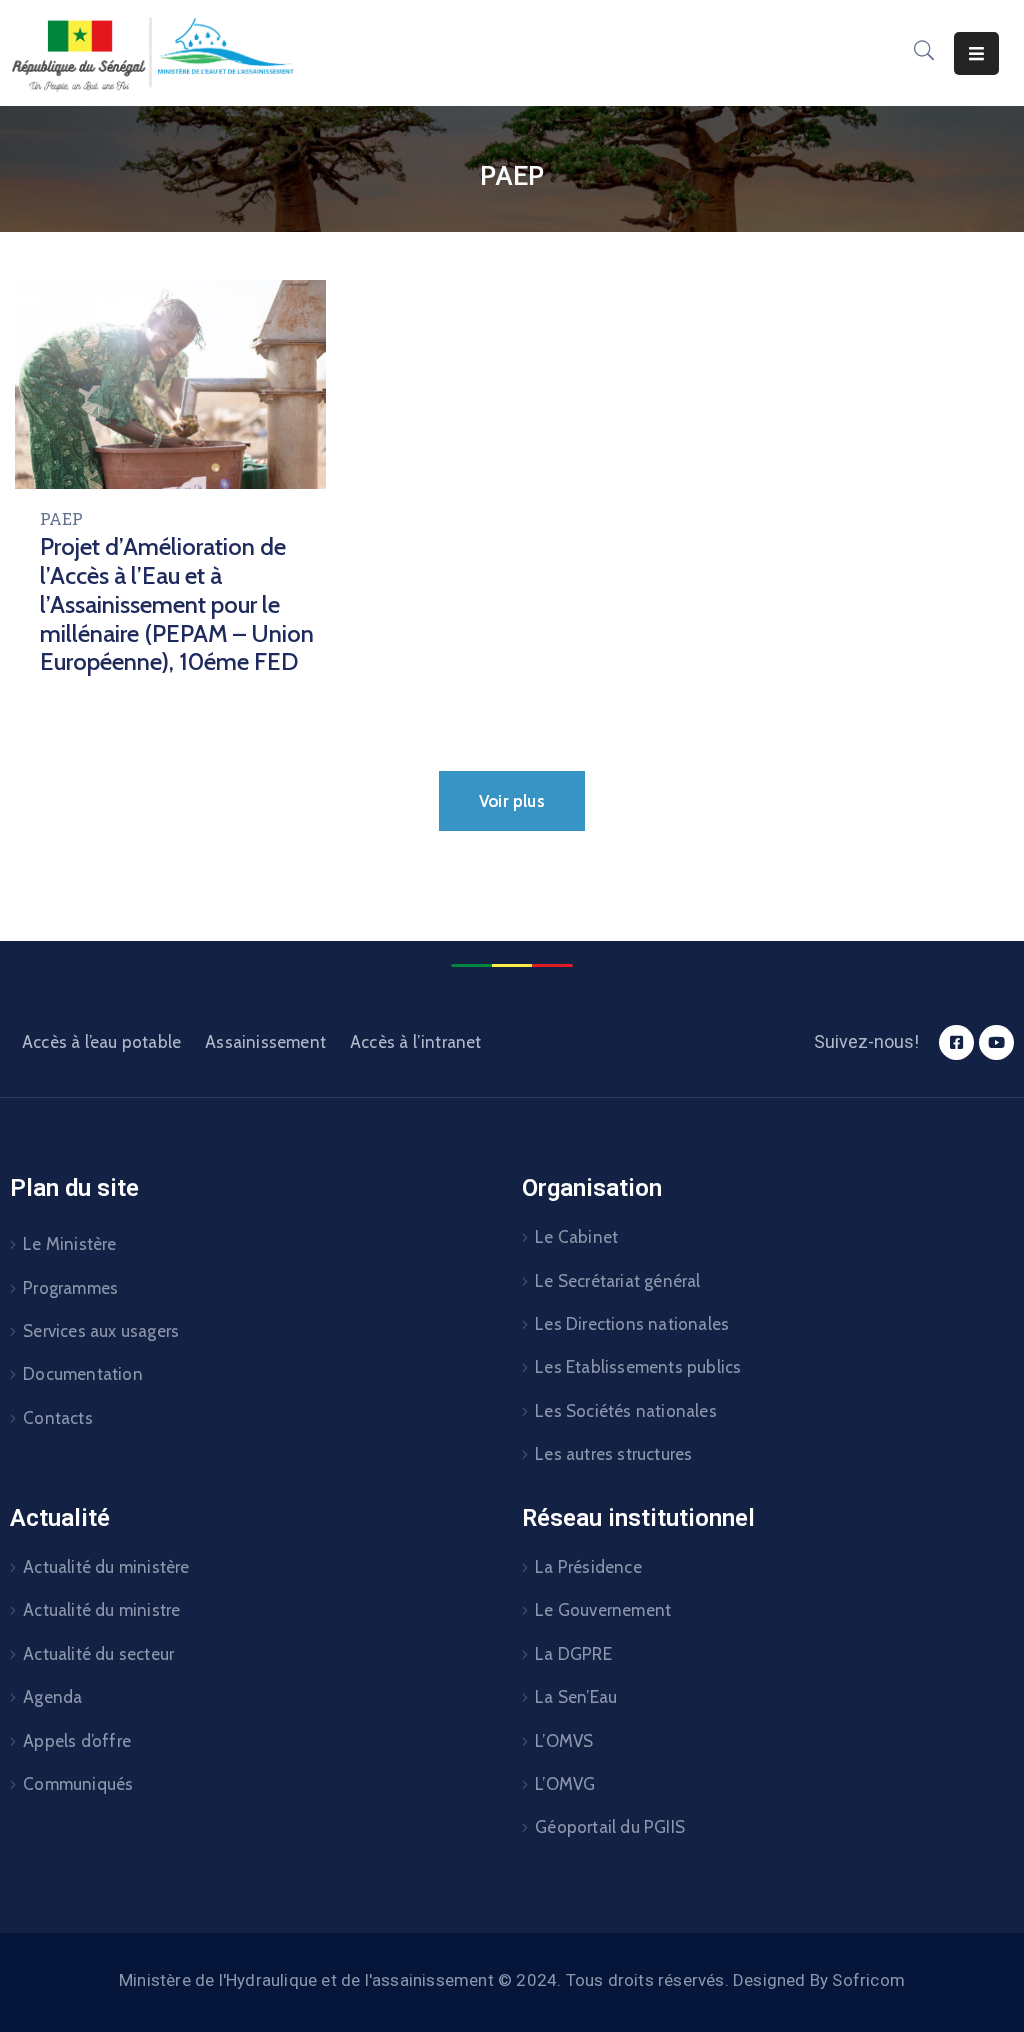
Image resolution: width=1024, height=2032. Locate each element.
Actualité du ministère (106, 1567)
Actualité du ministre (101, 1610)
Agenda (52, 1697)
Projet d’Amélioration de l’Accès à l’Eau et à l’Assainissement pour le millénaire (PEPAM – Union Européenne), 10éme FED (177, 604)
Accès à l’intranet (416, 1042)
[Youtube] (996, 1042)
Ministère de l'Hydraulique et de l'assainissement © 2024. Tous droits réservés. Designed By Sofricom (512, 1980)
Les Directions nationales (632, 1324)
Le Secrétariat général (617, 1281)
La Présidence (588, 1567)
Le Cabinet (576, 1237)
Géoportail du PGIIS (610, 1827)
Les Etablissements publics (638, 1367)
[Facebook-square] (956, 1042)
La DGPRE (573, 1654)
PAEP (61, 518)
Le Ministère (69, 1244)
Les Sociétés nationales (626, 1411)
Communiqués (78, 1784)
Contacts (58, 1418)
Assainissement (265, 1042)
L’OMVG (565, 1784)
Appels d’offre (77, 1741)
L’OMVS (564, 1741)
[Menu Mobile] (976, 53)
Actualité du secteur (98, 1654)
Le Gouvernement (603, 1610)
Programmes (70, 1288)
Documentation (83, 1374)
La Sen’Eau (576, 1697)
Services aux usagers (101, 1331)
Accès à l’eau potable (101, 1042)
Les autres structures (613, 1454)
